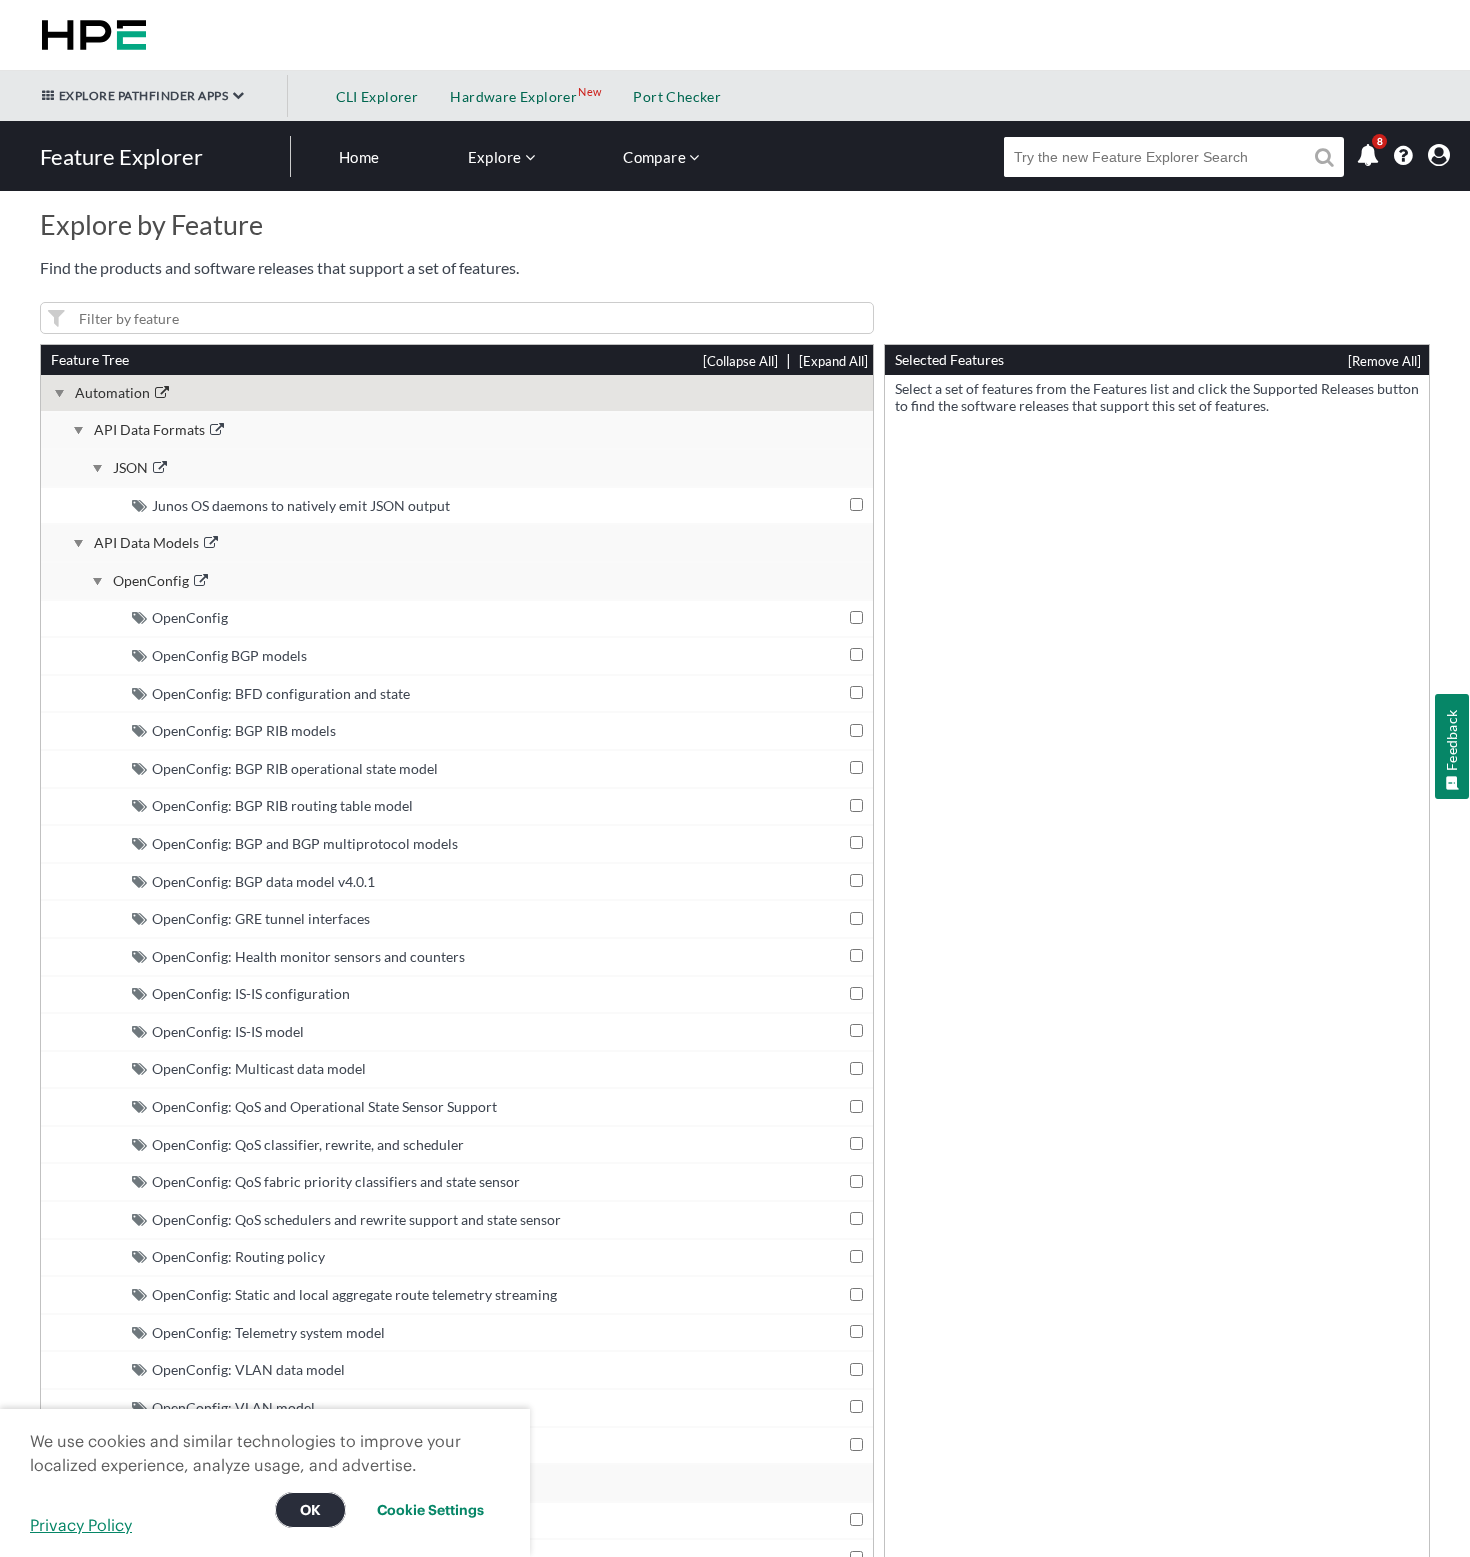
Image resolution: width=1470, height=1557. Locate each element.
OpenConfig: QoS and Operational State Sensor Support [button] (324, 1106)
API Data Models (146, 543)
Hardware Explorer (513, 96)
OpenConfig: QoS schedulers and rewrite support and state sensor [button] (356, 1219)
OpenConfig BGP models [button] (229, 655)
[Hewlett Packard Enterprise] (90, 35)
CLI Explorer (377, 96)
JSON (130, 468)
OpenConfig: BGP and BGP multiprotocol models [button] (305, 843)
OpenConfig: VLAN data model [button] (248, 1369)
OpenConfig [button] (190, 617)
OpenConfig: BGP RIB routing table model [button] (282, 805)
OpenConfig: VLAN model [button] (233, 1407)
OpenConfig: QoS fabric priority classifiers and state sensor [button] (336, 1181)
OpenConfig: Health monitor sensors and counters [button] (308, 956)
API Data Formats (149, 430)
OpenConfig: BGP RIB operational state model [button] (295, 768)
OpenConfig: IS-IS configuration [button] (251, 993)
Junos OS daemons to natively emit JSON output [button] (301, 505)
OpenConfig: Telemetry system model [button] (268, 1332)
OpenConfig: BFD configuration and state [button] (281, 693)
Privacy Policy (81, 1525)
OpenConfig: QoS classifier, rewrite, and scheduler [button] (308, 1144)
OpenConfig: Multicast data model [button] (259, 1068)
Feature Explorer (121, 156)
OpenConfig (151, 581)
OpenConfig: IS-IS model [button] (228, 1031)
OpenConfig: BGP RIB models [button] (244, 730)
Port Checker (677, 96)
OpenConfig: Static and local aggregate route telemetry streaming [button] (354, 1294)
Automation (112, 393)
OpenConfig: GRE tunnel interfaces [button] (261, 918)
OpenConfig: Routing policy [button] (238, 1256)
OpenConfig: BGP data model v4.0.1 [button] (263, 881)
